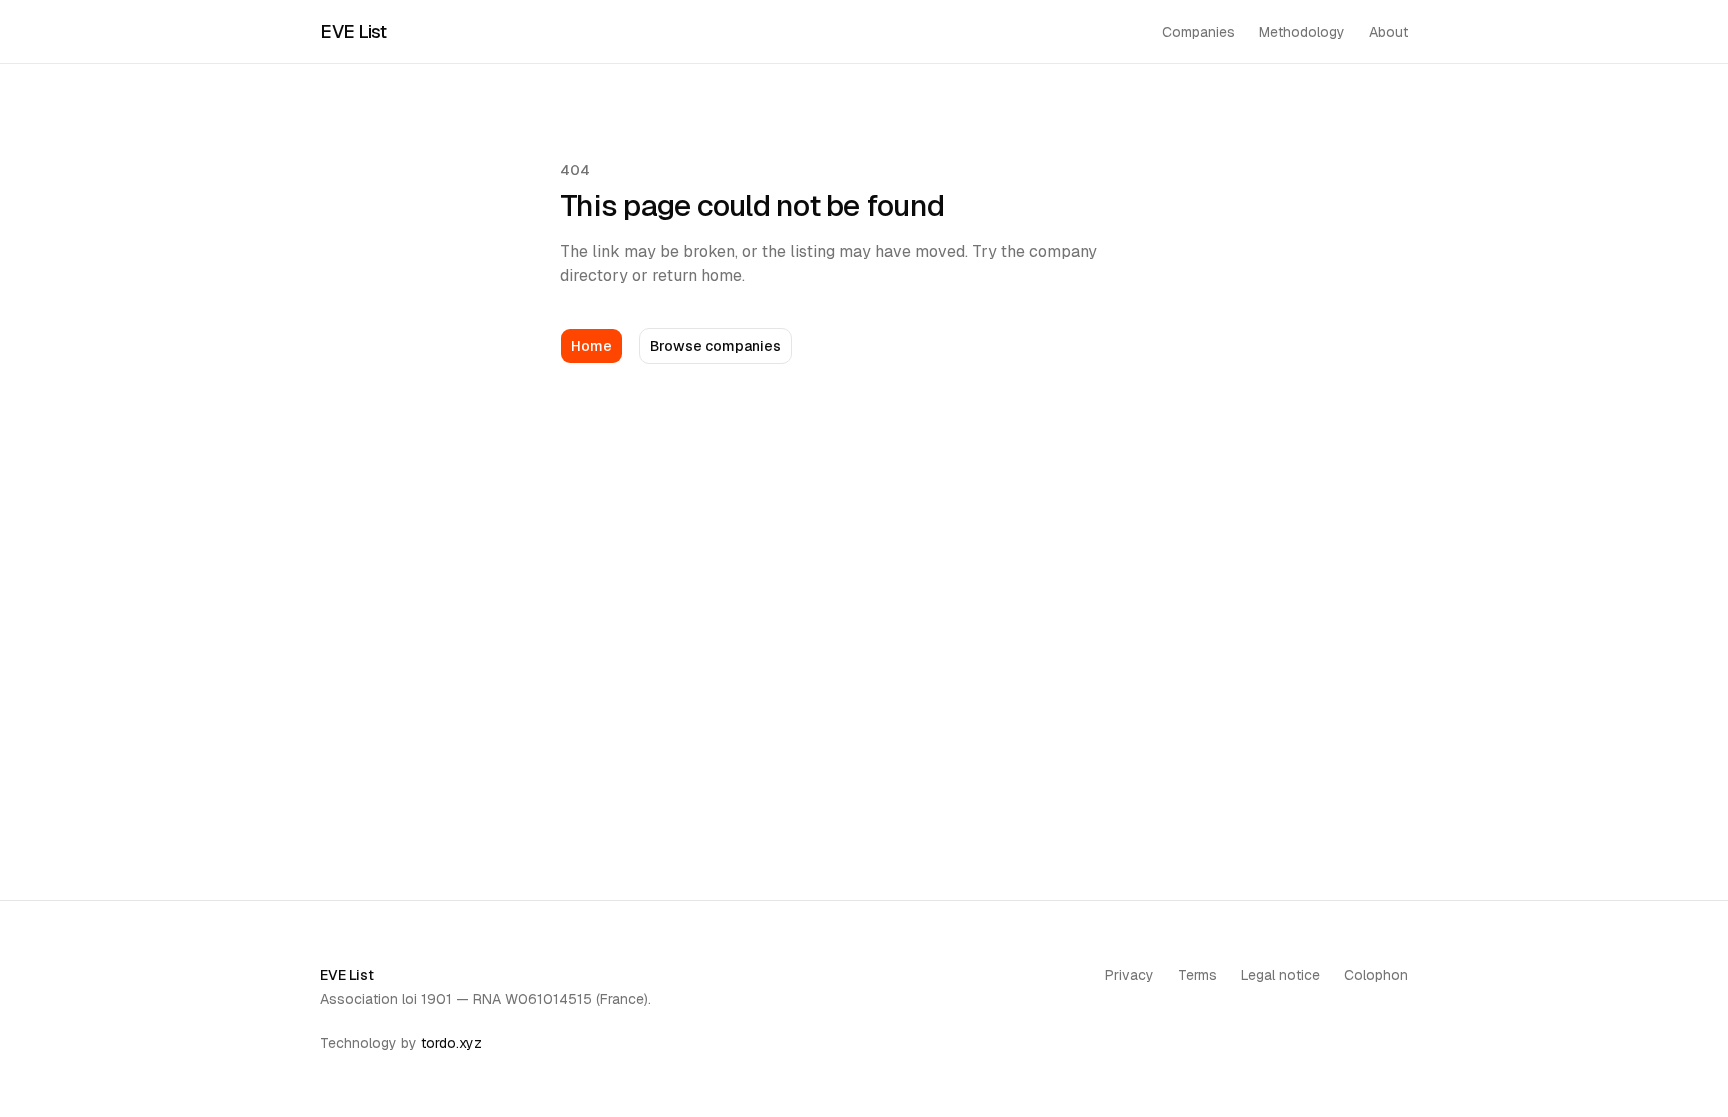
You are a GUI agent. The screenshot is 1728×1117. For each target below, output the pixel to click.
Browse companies (715, 346)
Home (591, 346)
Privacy (1129, 975)
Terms (1197, 975)
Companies (1198, 32)
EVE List (353, 31)
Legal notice (1280, 975)
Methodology (1302, 32)
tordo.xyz (451, 1043)
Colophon (1376, 975)
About (1388, 32)
